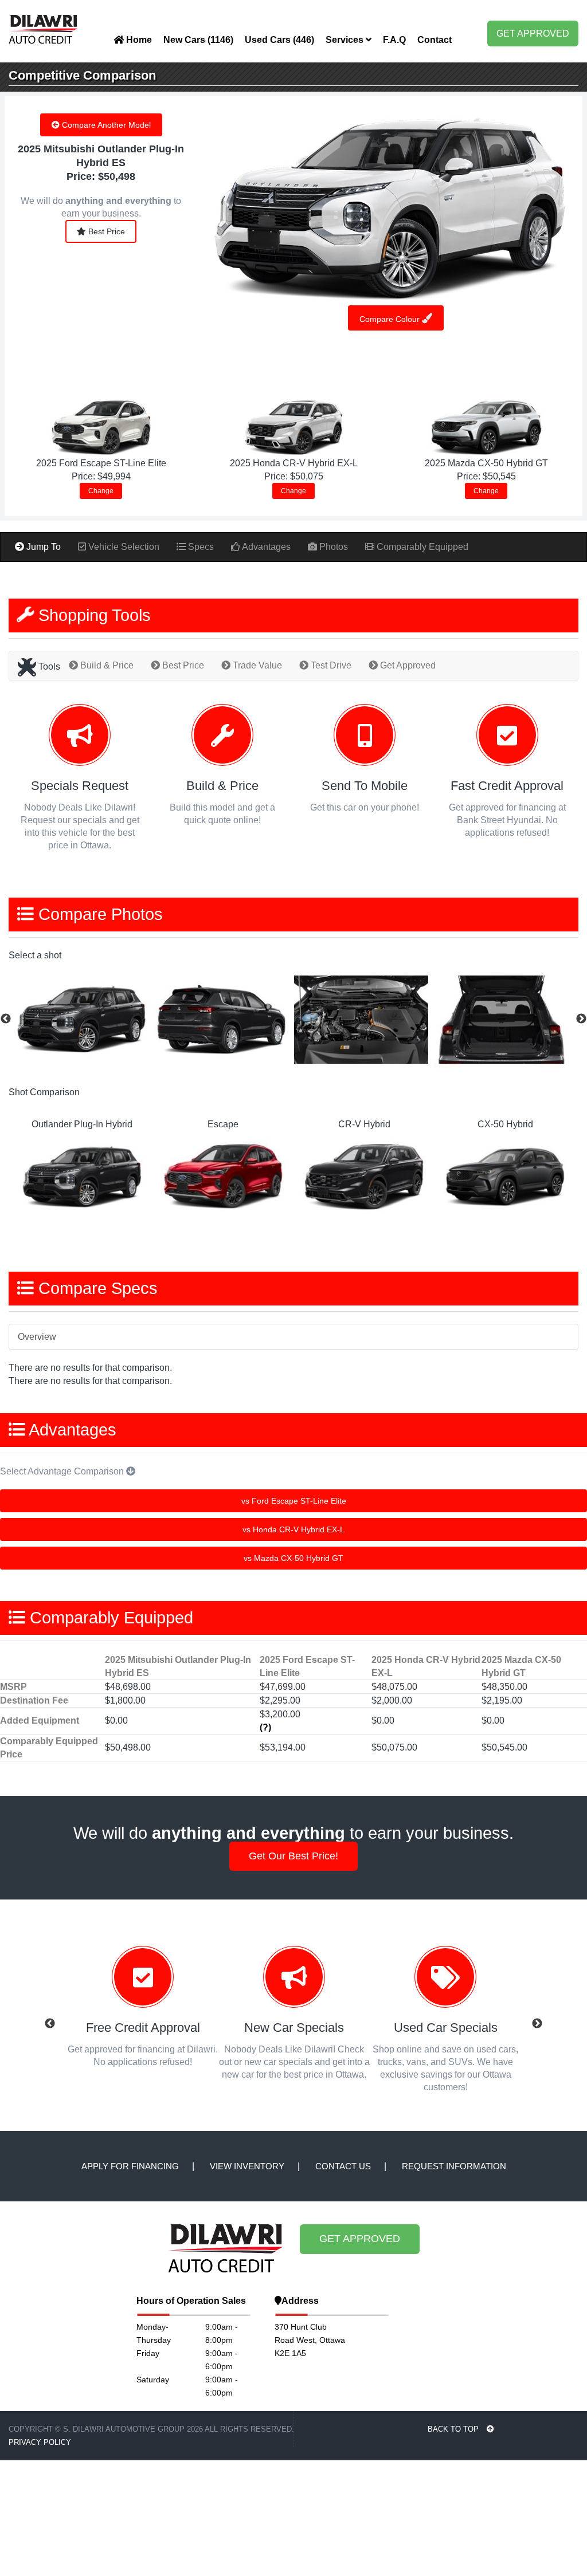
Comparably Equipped (421, 547)
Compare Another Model (105, 125)
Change (101, 491)
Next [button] (581, 1019)
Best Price (105, 231)
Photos (332, 547)
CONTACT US (343, 2166)
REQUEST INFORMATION (454, 2166)
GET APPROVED (533, 34)
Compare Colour (391, 319)
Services (346, 40)
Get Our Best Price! (293, 1856)
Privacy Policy (40, 2442)
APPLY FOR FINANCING (130, 2166)
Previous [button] (6, 1019)
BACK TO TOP (454, 2429)
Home (138, 40)
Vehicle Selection (123, 547)
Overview (37, 1337)
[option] (84, 1019)
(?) (265, 1727)
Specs (200, 547)
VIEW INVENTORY (247, 2166)
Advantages (265, 547)
